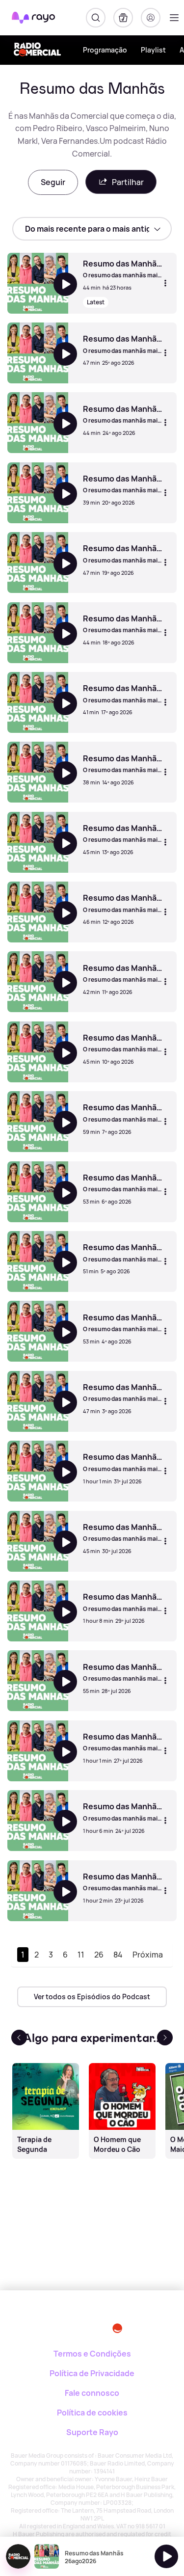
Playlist (153, 50)
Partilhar (128, 182)
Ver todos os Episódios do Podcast (92, 1997)
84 (118, 1955)
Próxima (148, 1955)
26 (99, 1955)
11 (81, 1955)
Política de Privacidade (92, 2373)
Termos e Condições (92, 2354)
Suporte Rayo (92, 2432)
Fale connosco (92, 2393)
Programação (105, 50)
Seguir (53, 182)
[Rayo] (49, 2324)
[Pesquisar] (96, 18)
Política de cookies (92, 2413)
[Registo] (151, 18)
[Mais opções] (165, 283)
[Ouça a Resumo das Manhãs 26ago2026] (166, 2556)
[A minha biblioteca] (123, 18)
